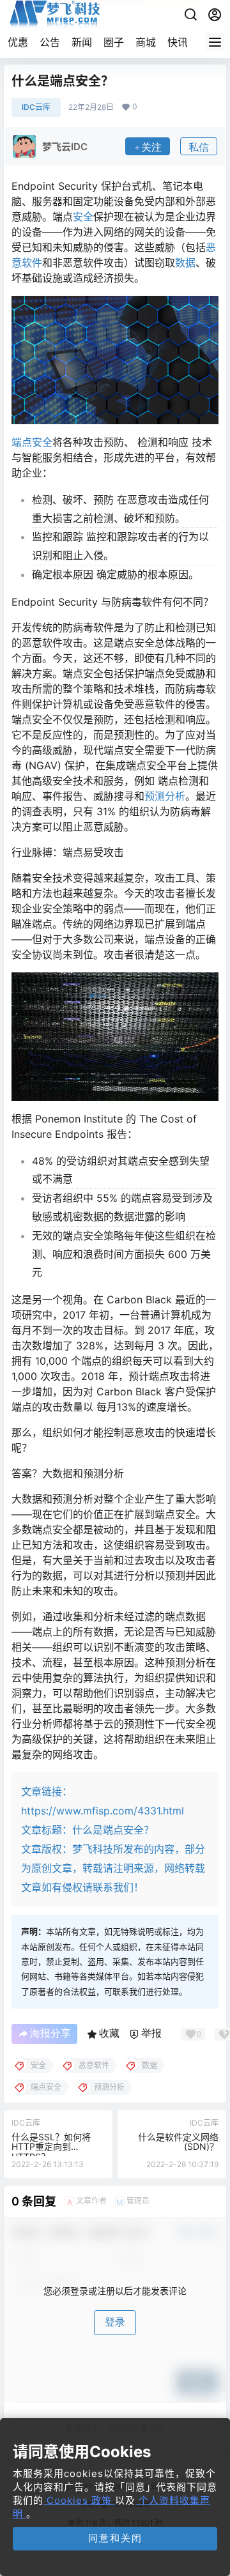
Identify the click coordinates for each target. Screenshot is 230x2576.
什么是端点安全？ (113, 1830)
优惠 (18, 42)
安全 (83, 217)
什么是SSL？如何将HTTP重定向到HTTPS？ (51, 2147)
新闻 (82, 42)
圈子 (114, 42)
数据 (185, 263)
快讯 (178, 42)
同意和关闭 (115, 2538)
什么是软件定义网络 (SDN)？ (178, 2142)
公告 (50, 42)
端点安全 (32, 442)
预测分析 (165, 796)
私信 (199, 147)
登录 (115, 2322)
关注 (151, 147)
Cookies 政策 (79, 2500)
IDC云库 (36, 107)
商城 (146, 42)
